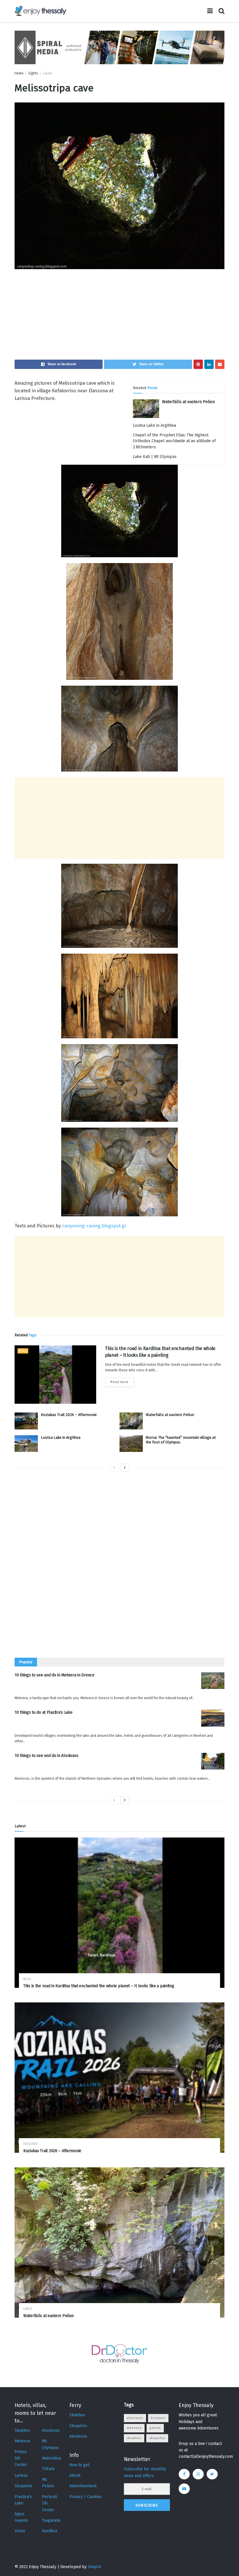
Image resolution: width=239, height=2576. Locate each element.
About (75, 2475)
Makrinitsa (51, 2458)
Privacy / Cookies (86, 2497)
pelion (155, 2428)
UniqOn (94, 2567)
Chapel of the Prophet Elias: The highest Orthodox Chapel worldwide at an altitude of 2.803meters (174, 441)
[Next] (125, 1468)
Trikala (48, 2469)
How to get (79, 2465)
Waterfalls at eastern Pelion (188, 402)
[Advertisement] (119, 319)
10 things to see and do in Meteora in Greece (55, 1675)
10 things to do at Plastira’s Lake (43, 1712)
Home (19, 73)
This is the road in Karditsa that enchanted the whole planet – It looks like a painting (99, 1986)
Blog (23, 1351)
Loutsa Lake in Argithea (154, 425)
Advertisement (83, 2486)
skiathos (134, 2438)
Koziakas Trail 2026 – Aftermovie (69, 1415)
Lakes (28, 2309)
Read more (119, 1382)
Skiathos (22, 2430)
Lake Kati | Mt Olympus (155, 457)
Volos (20, 2531)
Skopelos (23, 2486)
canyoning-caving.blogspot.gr (94, 1226)
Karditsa (50, 2531)
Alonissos (51, 2430)
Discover (30, 2144)
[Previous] (114, 1468)
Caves (48, 73)
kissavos (158, 2418)
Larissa (21, 2475)
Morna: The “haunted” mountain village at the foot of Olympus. (181, 1440)
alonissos (135, 2418)
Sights (33, 73)
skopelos (157, 2438)
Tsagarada (51, 2520)
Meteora (22, 2441)
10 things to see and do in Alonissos (46, 1756)
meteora (134, 2428)
